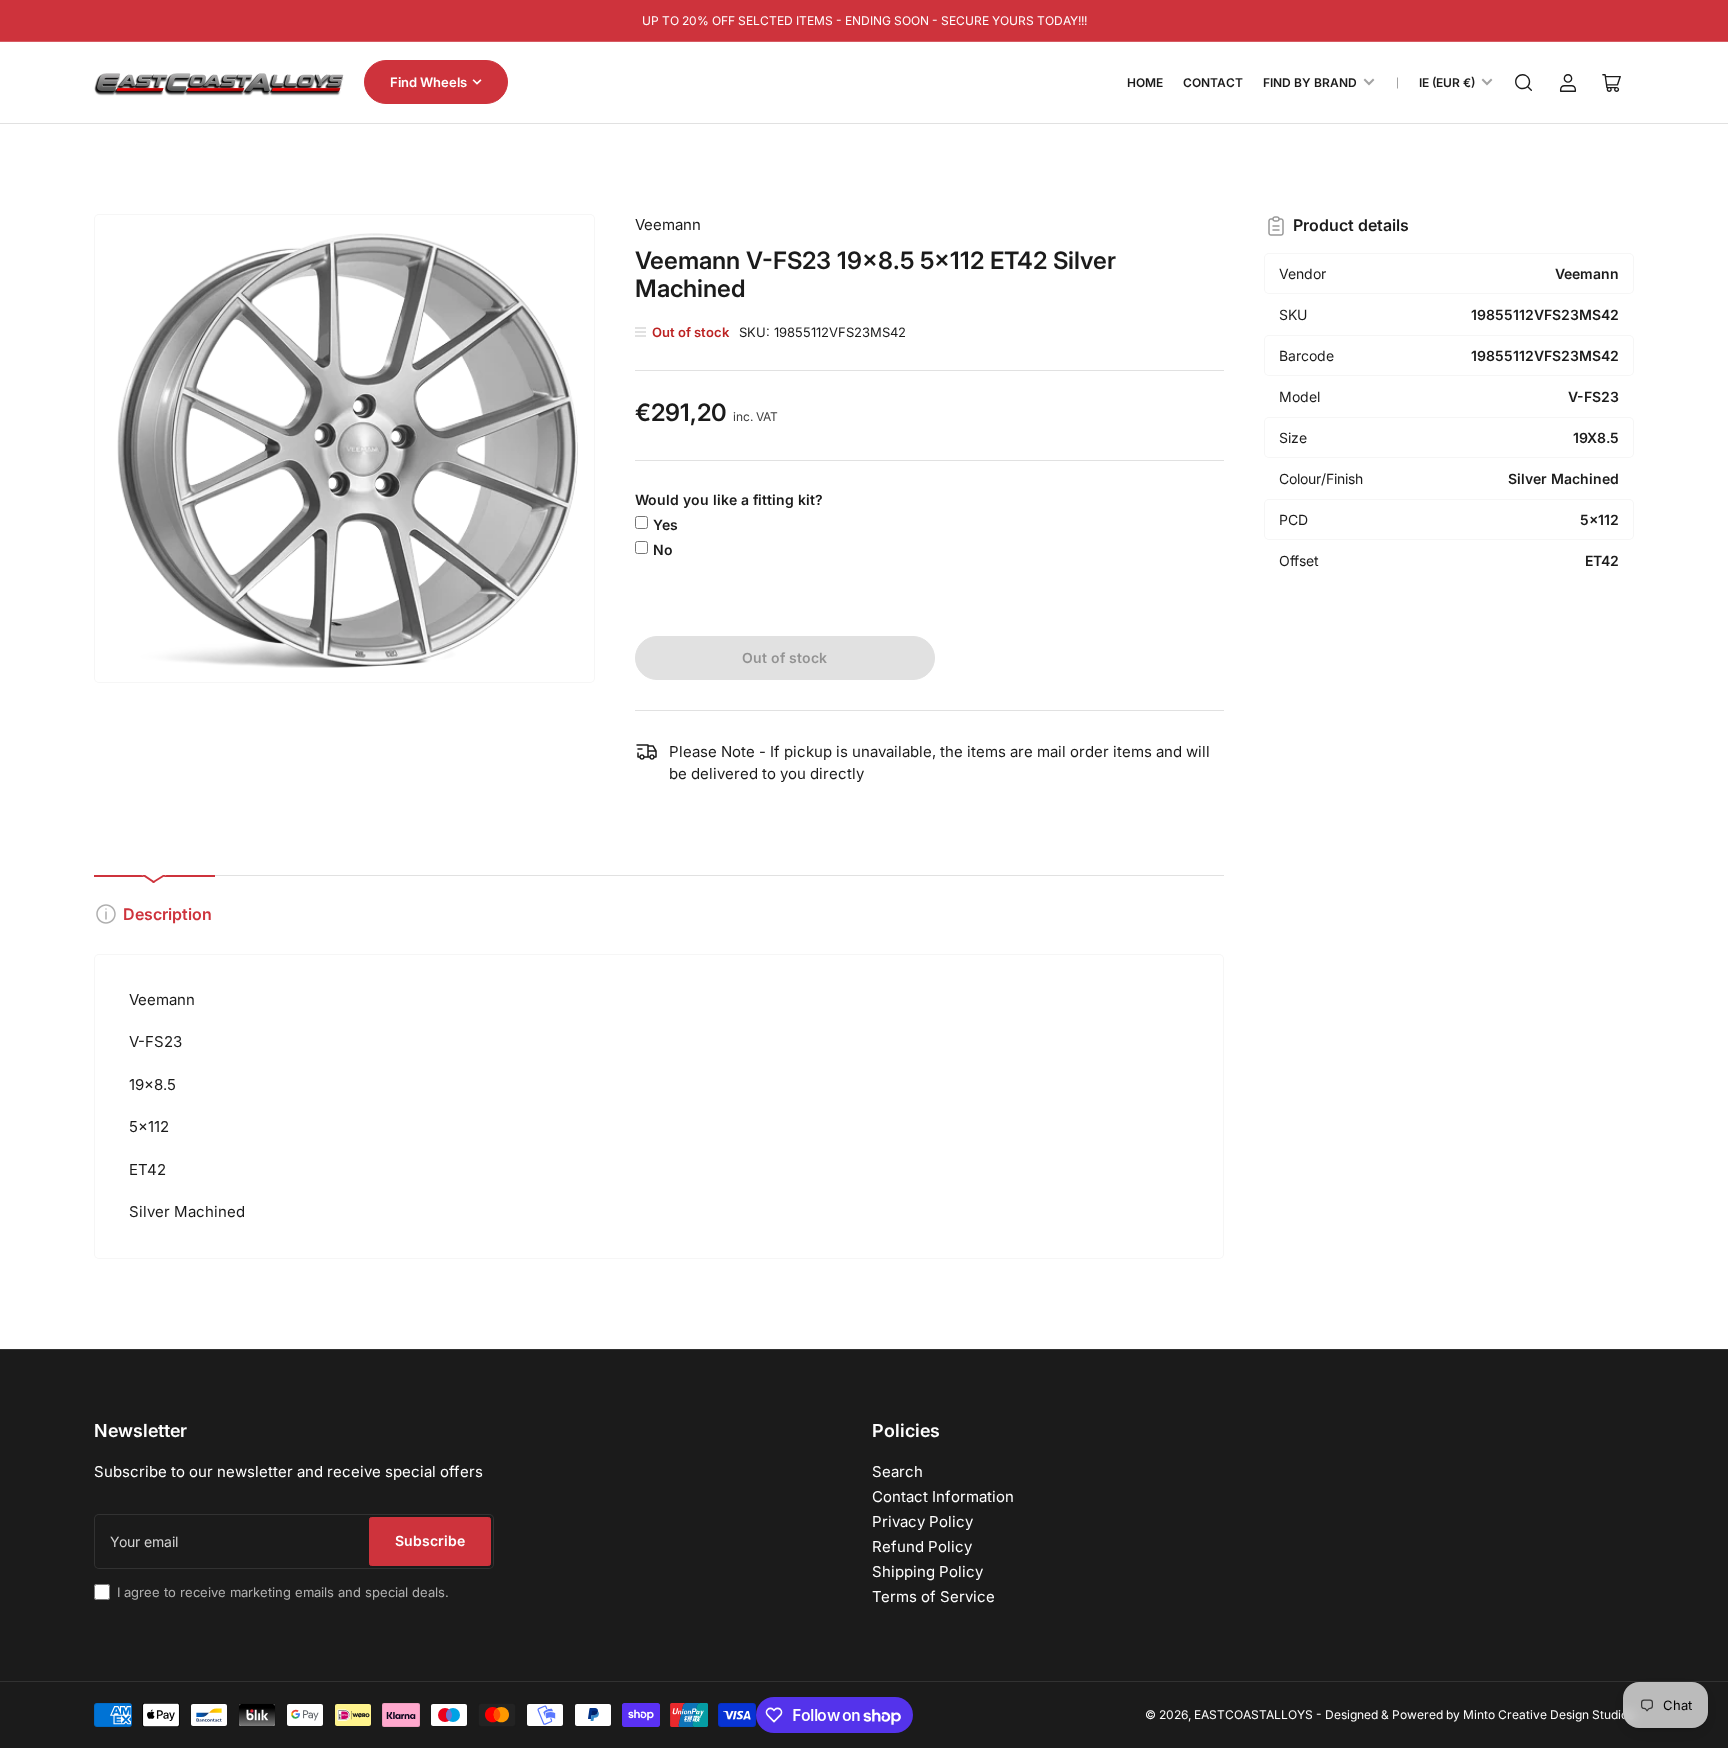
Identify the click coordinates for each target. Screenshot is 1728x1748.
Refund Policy (922, 1546)
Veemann (668, 224)
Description (167, 914)
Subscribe (430, 1540)
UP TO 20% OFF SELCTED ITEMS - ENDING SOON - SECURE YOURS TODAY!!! (864, 20)
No (663, 549)
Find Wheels (428, 82)
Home (1145, 82)
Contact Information (943, 1496)
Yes (665, 524)
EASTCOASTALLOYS (1253, 1714)
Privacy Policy (922, 1521)
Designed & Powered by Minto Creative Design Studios (1479, 1714)
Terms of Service (933, 1596)
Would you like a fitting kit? (729, 499)
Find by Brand (1310, 82)
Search (897, 1471)
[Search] (1524, 83)
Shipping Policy (927, 1571)
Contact (1213, 82)
